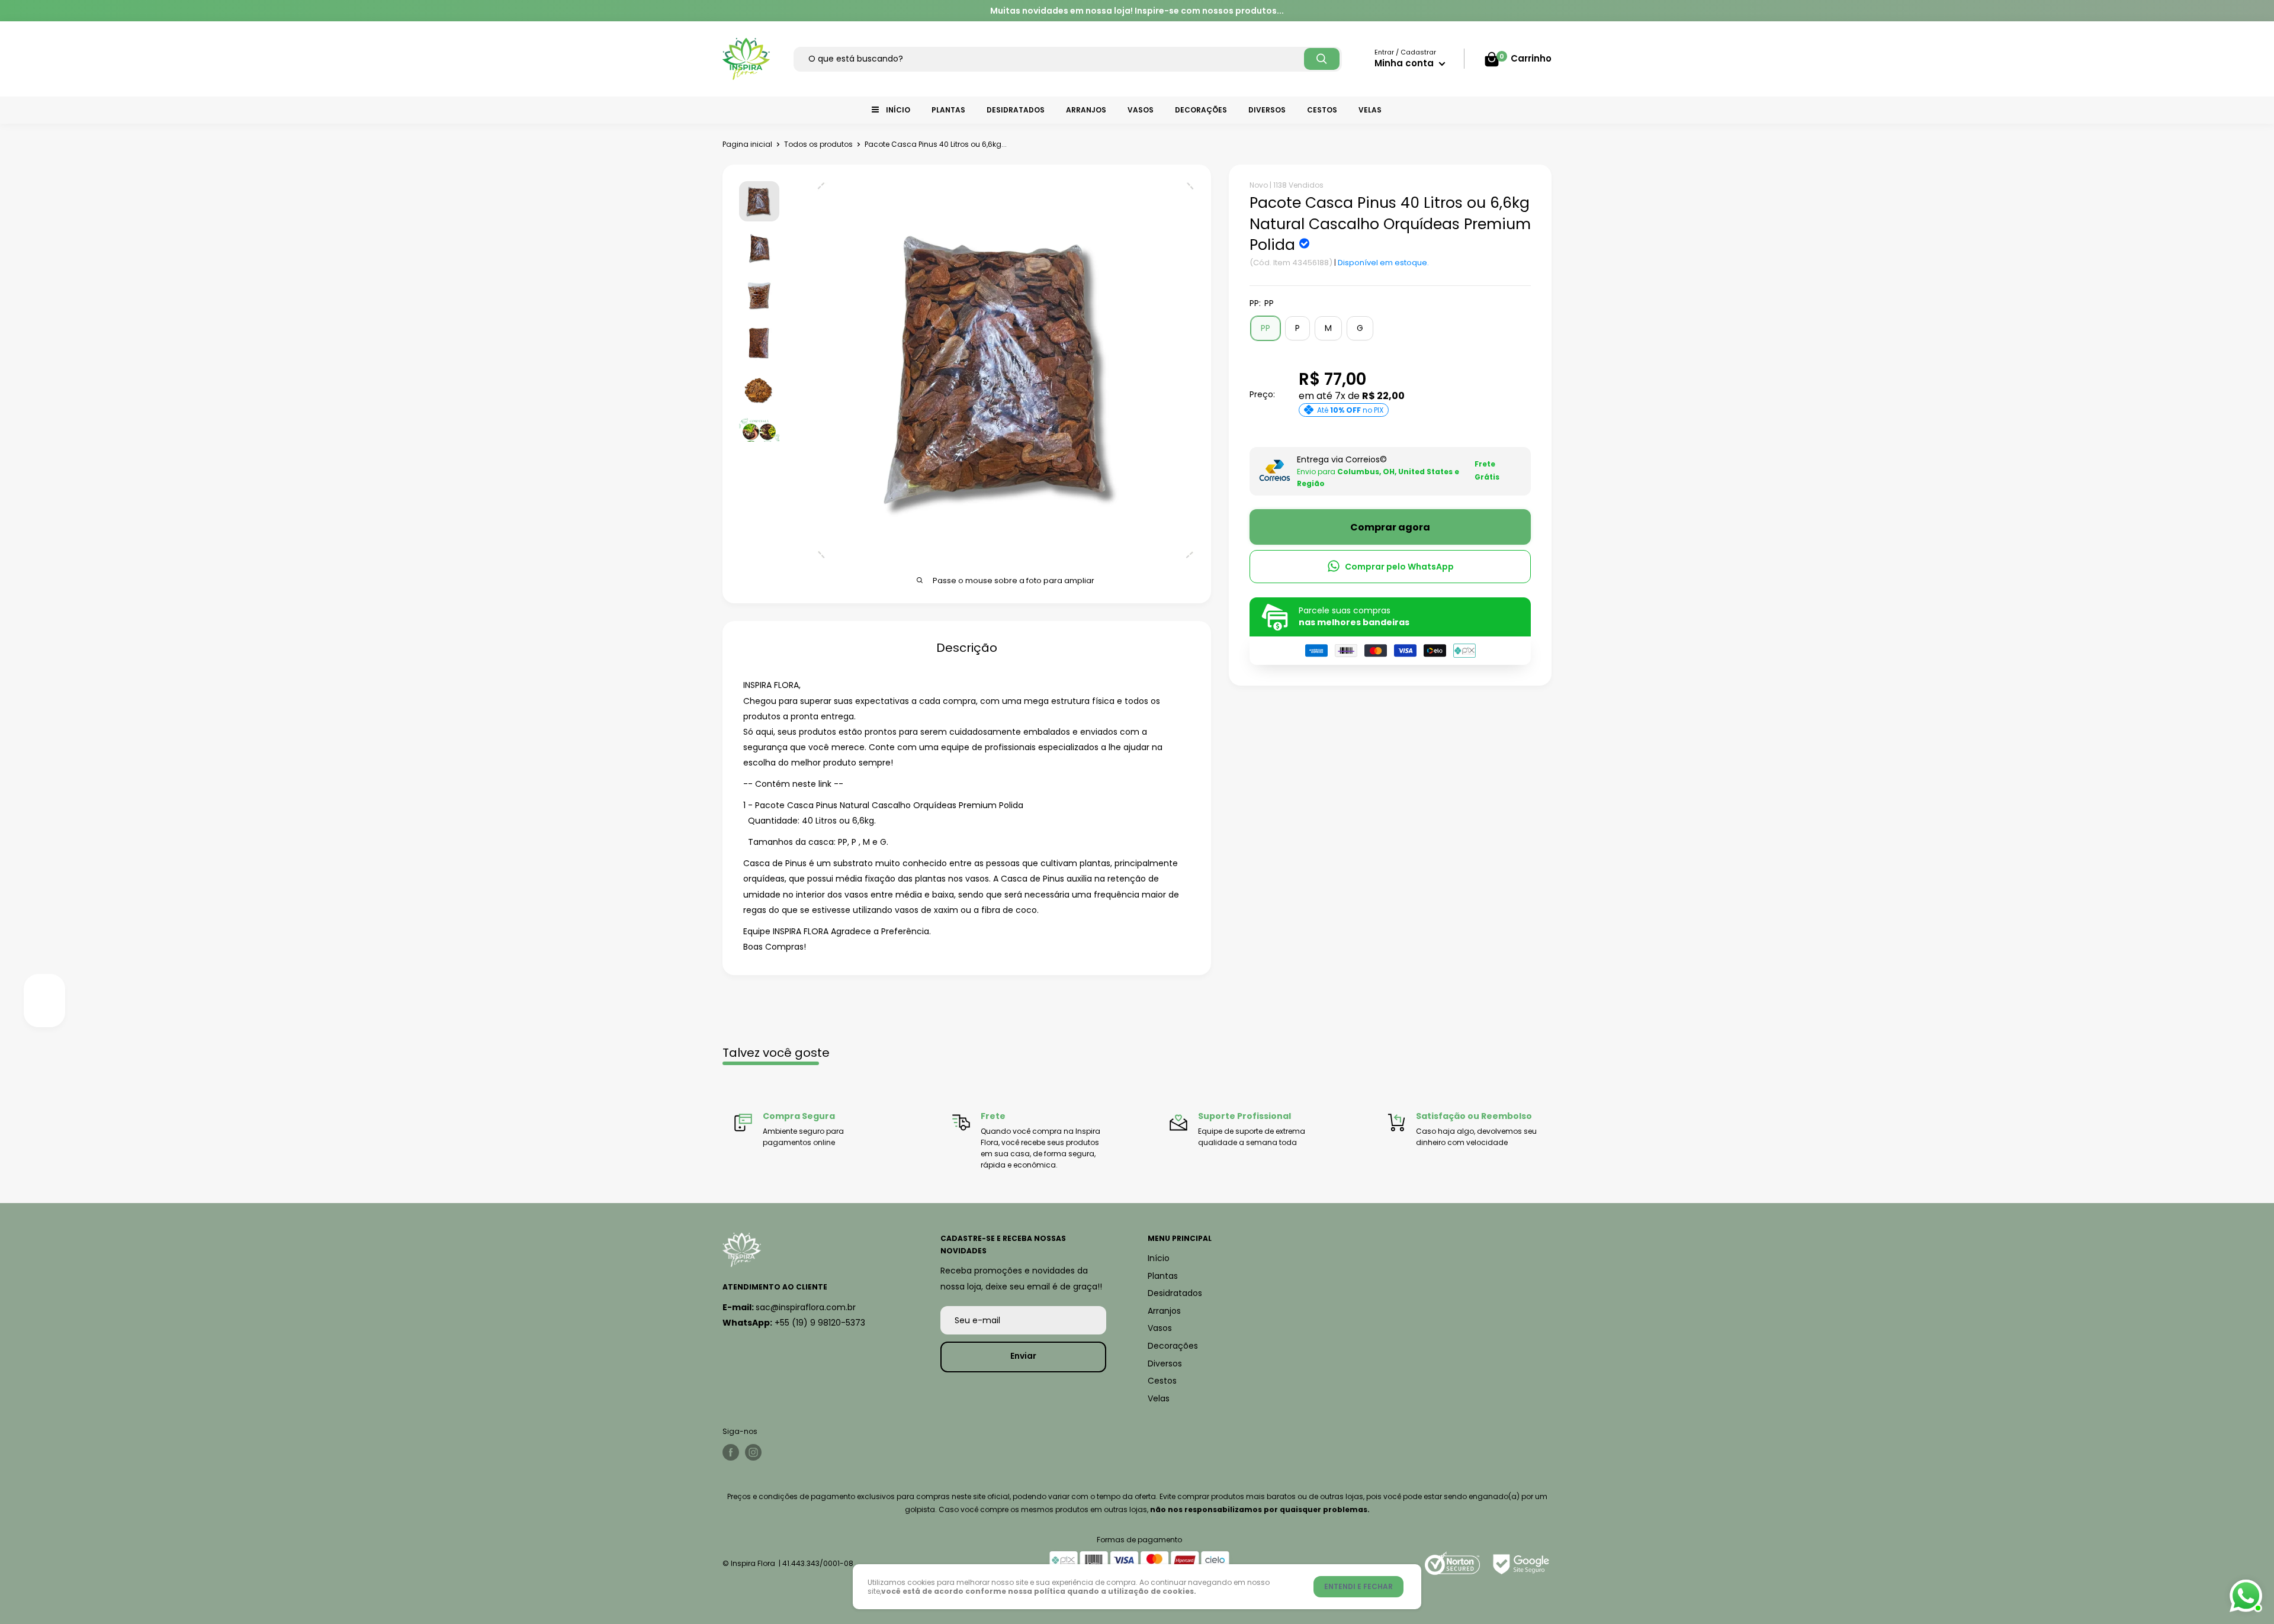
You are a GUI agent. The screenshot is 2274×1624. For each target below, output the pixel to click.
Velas (1370, 110)
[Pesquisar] (1322, 59)
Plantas (948, 110)
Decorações (1201, 110)
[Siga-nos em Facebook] (731, 1452)
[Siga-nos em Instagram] (753, 1452)
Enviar (1023, 1356)
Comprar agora (1390, 527)
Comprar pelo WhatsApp (1399, 566)
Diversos (1267, 110)
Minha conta (1405, 63)
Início (898, 110)
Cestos (1322, 110)
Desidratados (1016, 110)
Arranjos (1086, 110)
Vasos (1141, 110)
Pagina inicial (747, 144)
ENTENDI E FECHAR (1358, 1586)
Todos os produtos (818, 144)
